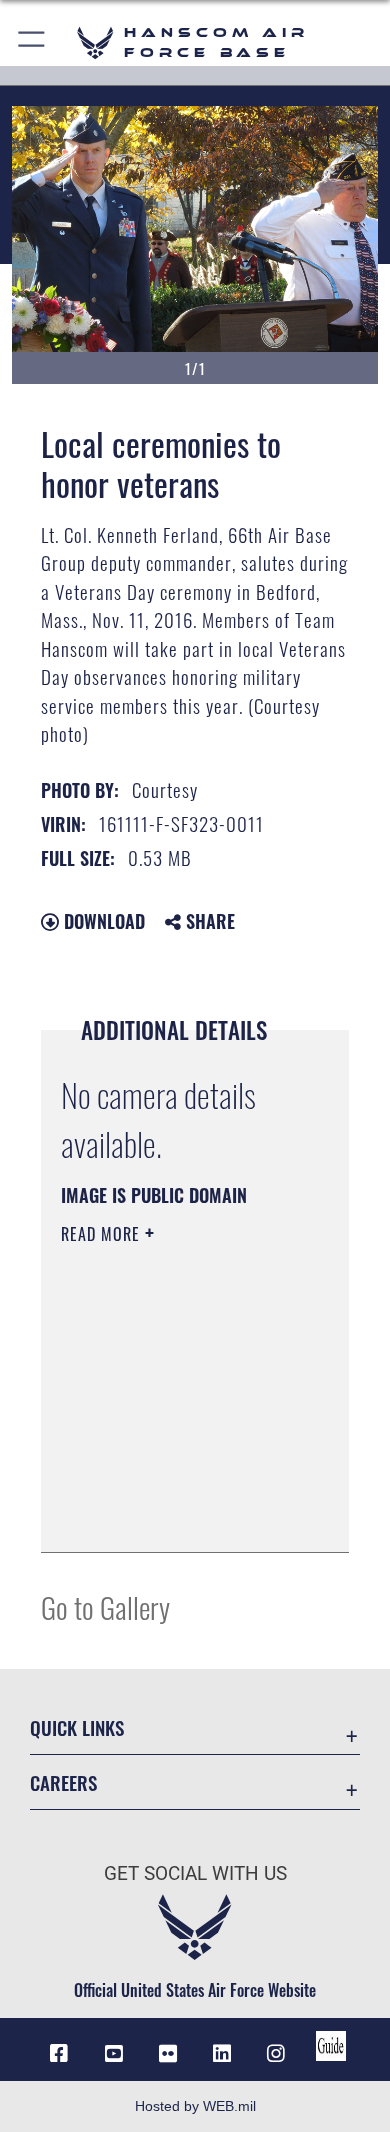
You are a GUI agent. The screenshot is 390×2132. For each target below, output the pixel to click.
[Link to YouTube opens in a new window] (114, 2054)
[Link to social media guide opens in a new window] (331, 2046)
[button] (32, 42)
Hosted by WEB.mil (195, 2106)
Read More (103, 1234)
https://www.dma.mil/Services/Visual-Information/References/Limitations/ (182, 1515)
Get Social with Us (195, 1873)
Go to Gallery (105, 1606)
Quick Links (77, 1727)
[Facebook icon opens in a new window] (59, 2054)
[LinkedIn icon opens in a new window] (222, 2054)
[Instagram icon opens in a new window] (276, 2054)
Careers (63, 1782)
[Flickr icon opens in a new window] (168, 2054)
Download (102, 921)
